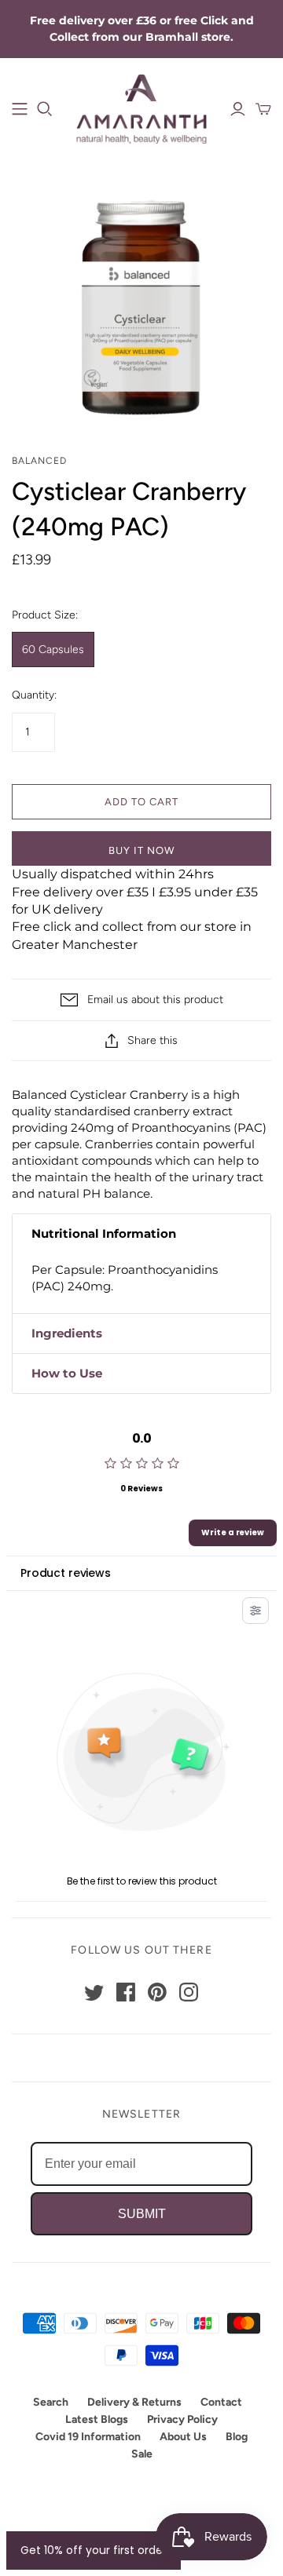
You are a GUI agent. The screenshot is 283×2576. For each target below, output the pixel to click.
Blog (237, 2437)
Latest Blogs (97, 2419)
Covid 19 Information (88, 2437)
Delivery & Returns (134, 2402)
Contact (221, 2402)
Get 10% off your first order (94, 2550)
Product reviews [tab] (66, 1573)
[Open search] (45, 109)
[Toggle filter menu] (255, 1611)
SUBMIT (142, 2214)
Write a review (233, 1532)
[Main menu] (20, 109)
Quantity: (34, 695)
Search (51, 2402)
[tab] (141, 1234)
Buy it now (141, 850)
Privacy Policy (182, 2419)
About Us (183, 2437)
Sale (142, 2454)
